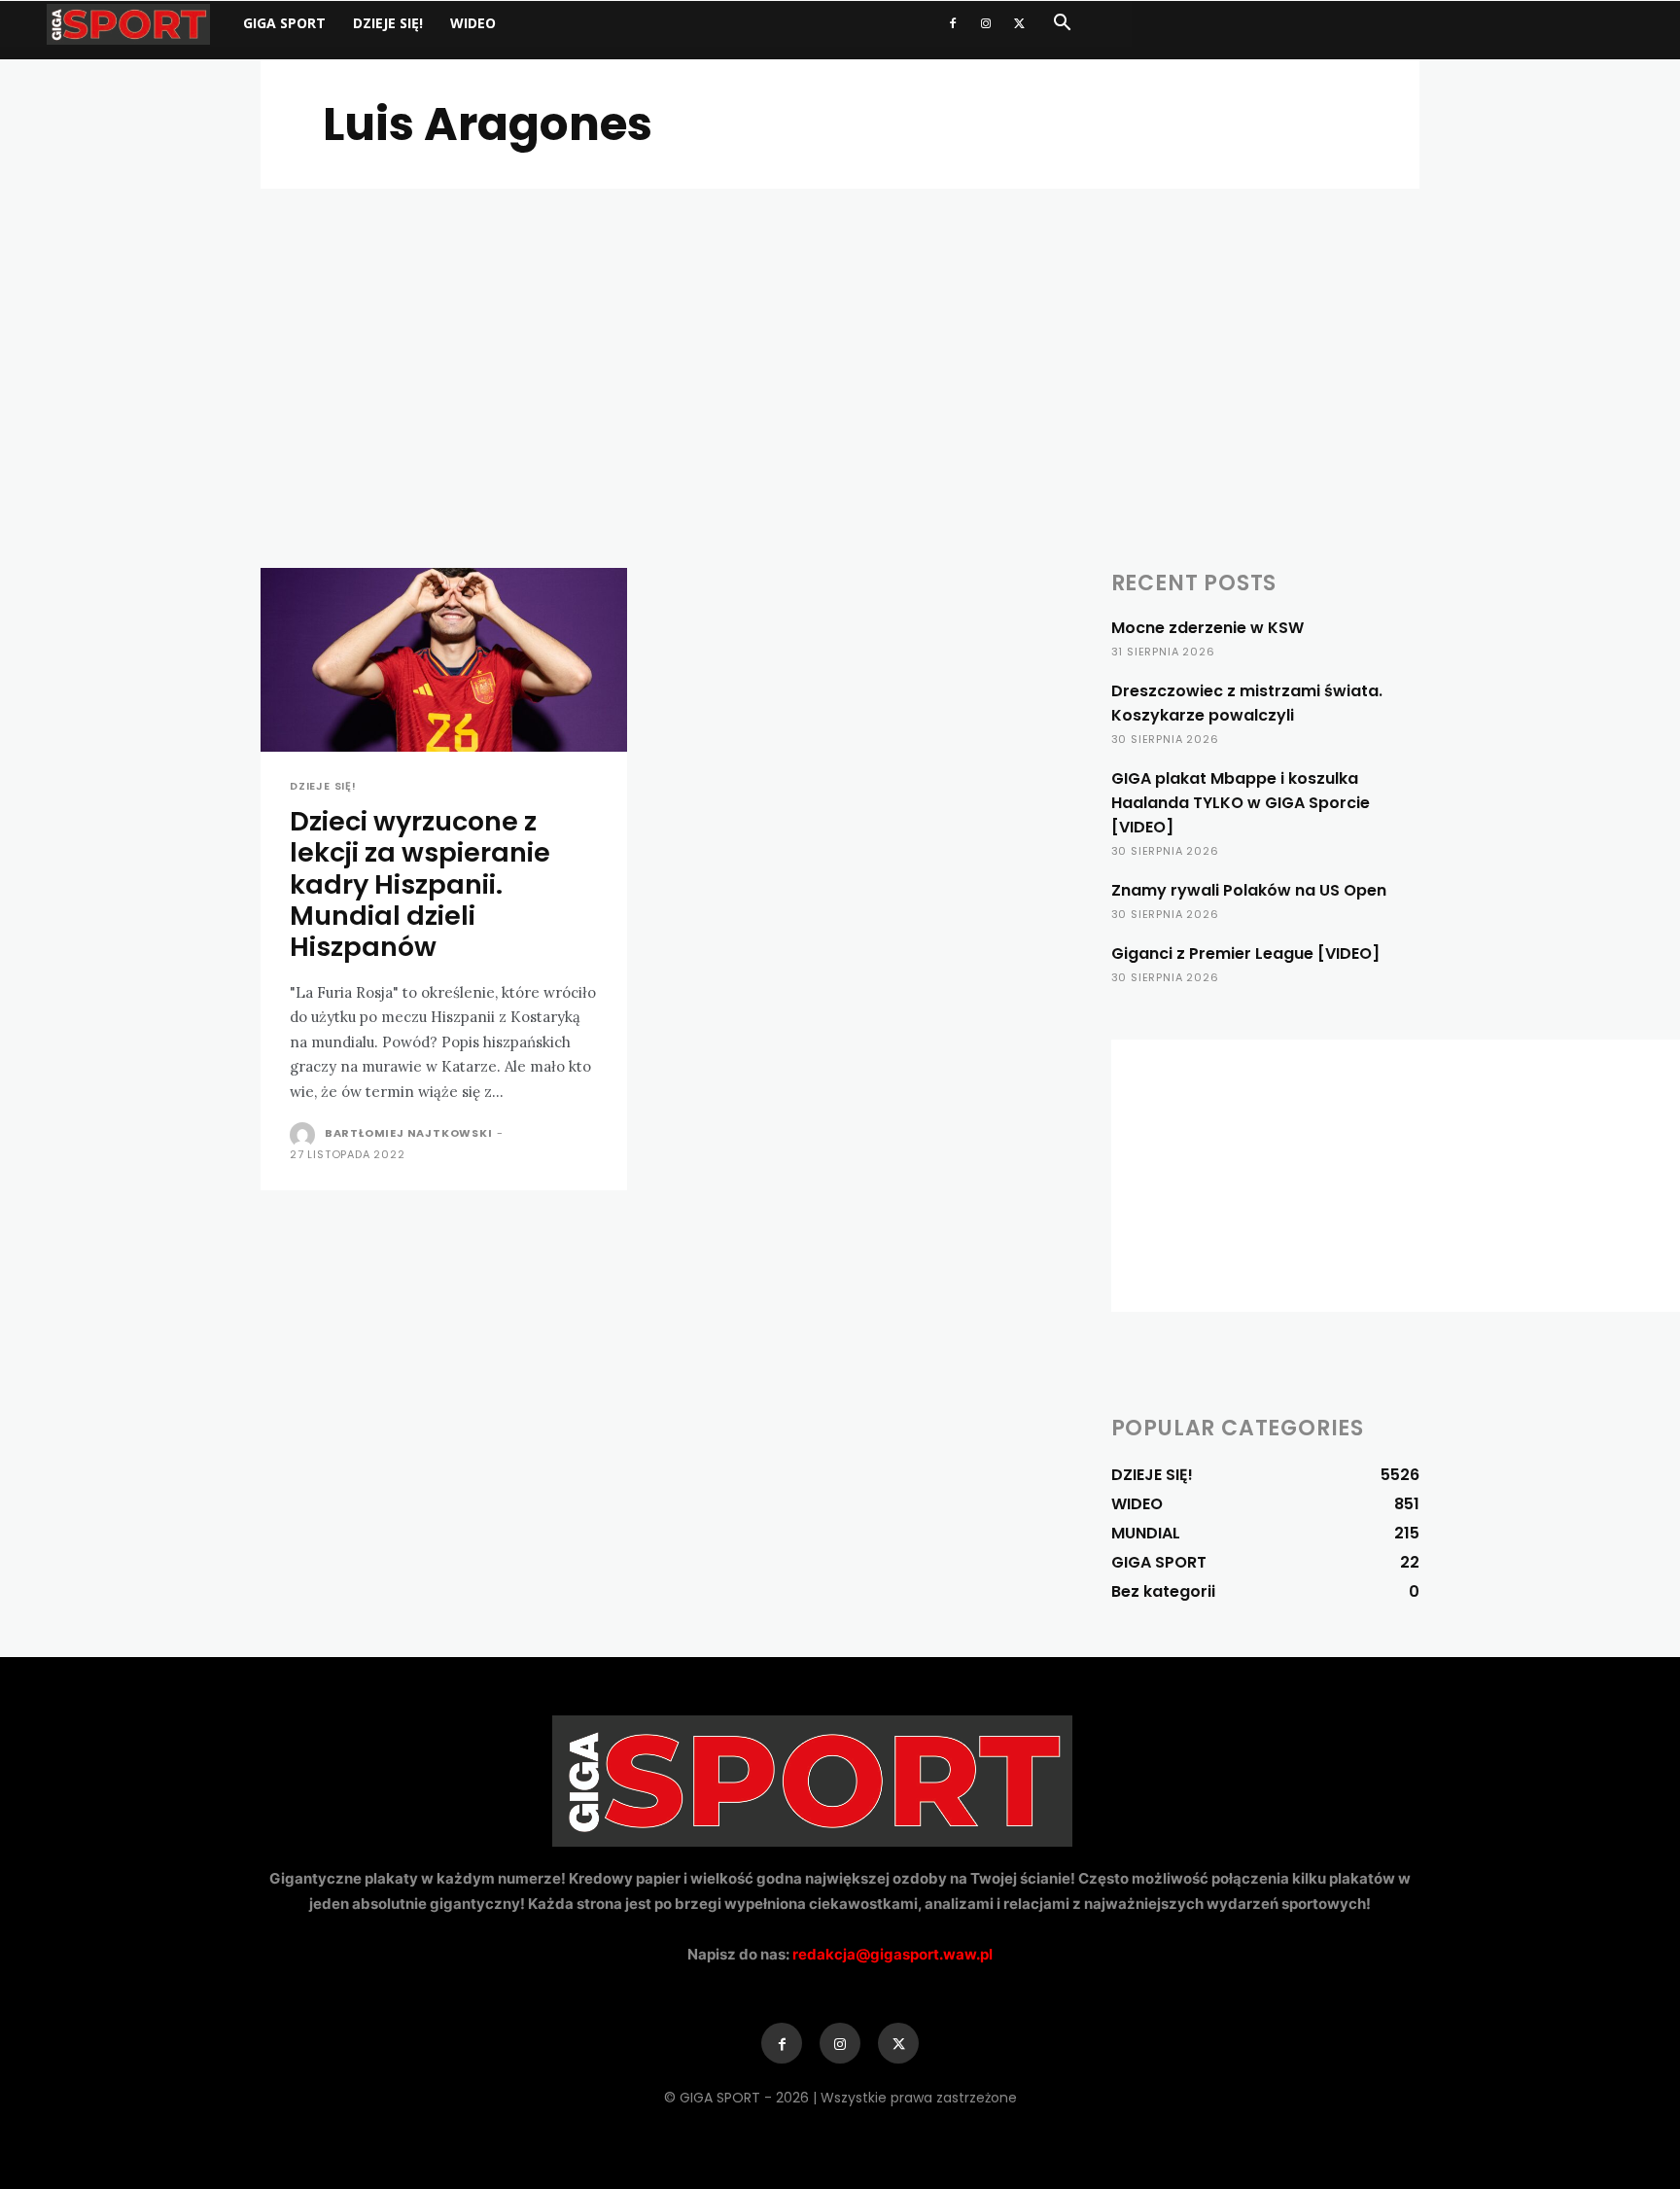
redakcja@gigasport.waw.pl (892, 1954)
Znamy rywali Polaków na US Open (1249, 890)
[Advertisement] (840, 335)
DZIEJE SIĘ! (388, 23)
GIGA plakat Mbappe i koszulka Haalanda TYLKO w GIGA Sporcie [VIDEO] (1241, 803)
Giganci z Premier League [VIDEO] (1245, 953)
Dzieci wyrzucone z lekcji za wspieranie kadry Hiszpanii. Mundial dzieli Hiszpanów (420, 884)
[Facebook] (953, 23)
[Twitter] (1019, 23)
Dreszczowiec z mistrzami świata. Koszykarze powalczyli (1247, 703)
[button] (1062, 25)
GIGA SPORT (284, 23)
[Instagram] (986, 23)
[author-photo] (305, 1135)
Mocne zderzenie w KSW (1207, 628)
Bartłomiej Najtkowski (409, 1133)
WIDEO (473, 23)
